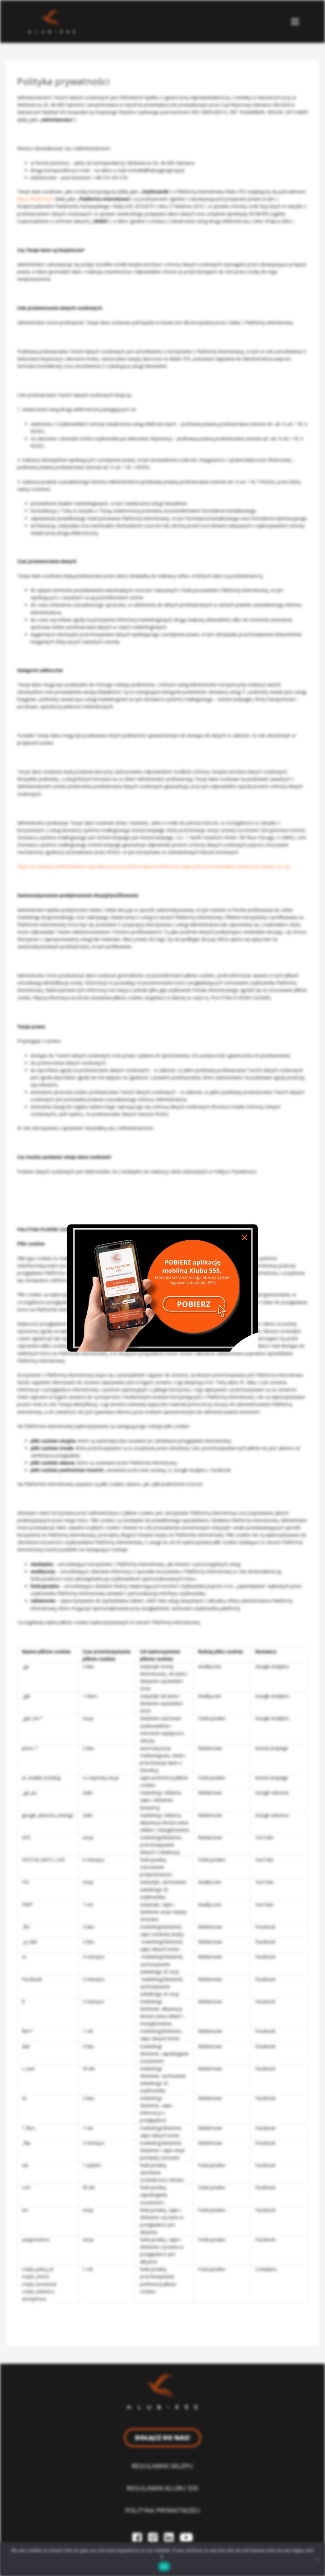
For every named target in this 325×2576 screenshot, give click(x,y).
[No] (317, 2559)
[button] (295, 21)
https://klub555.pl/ (35, 199)
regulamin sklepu (162, 2466)
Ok (164, 2566)
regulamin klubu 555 (162, 2488)
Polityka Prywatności (162, 2510)
